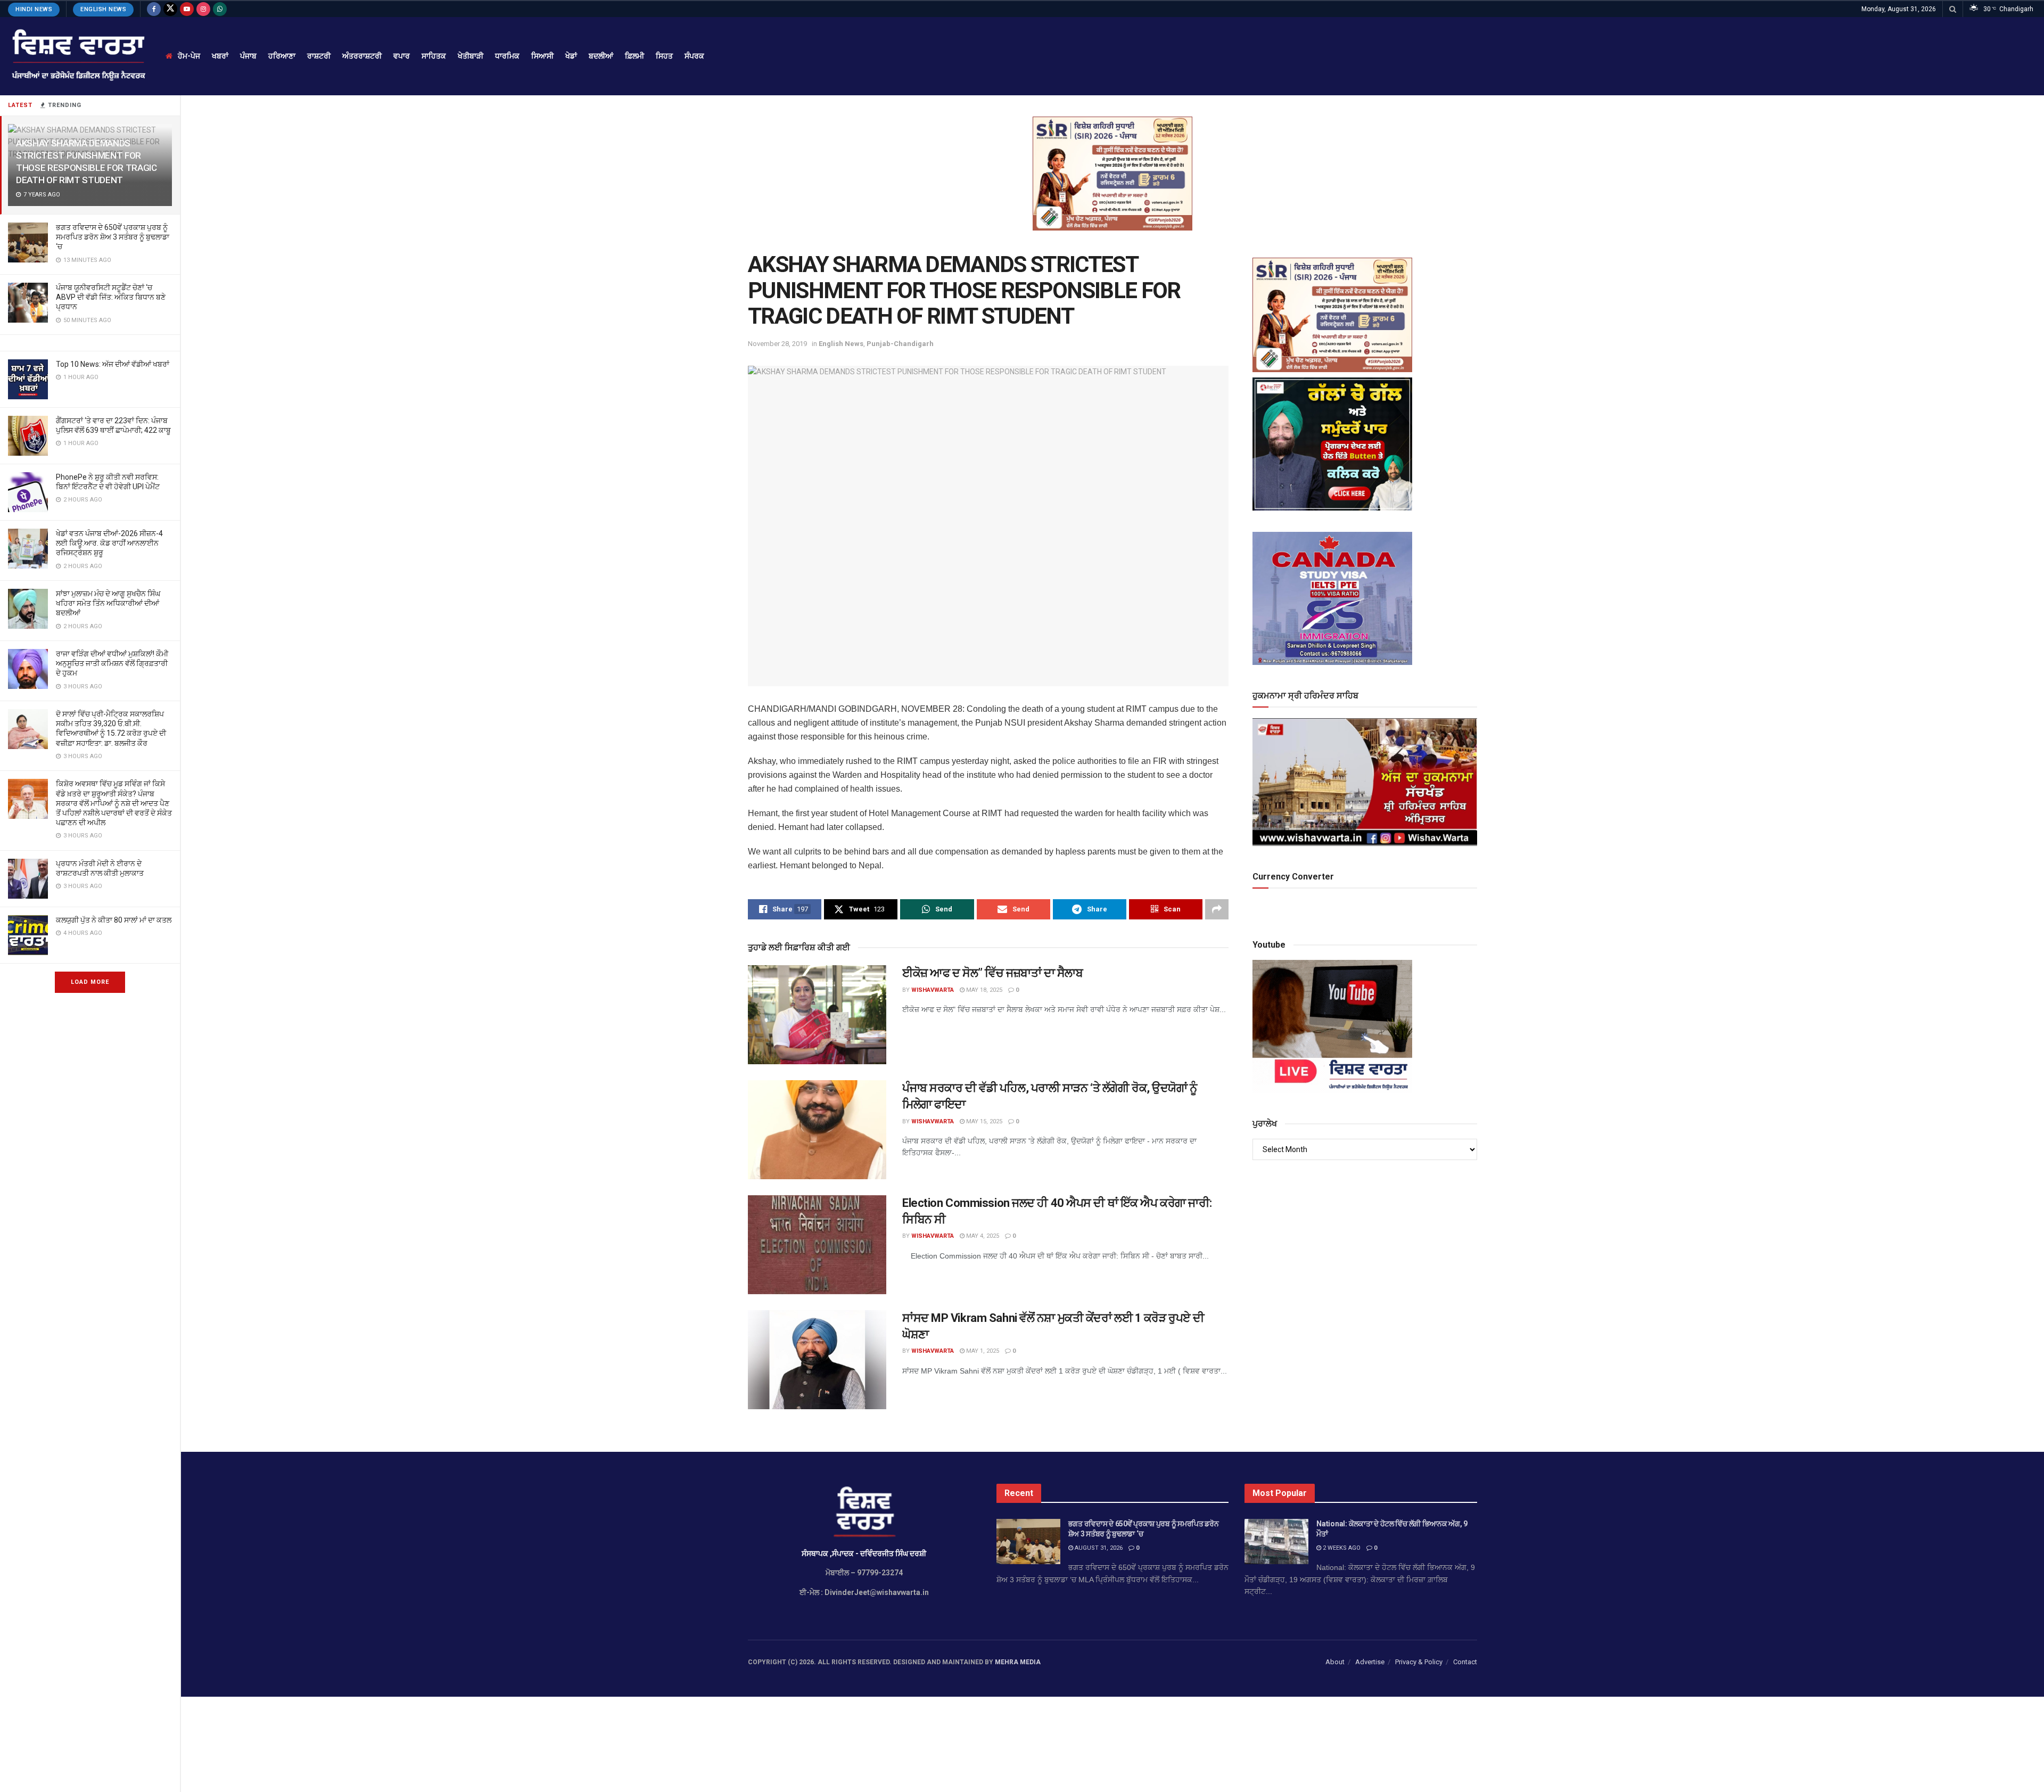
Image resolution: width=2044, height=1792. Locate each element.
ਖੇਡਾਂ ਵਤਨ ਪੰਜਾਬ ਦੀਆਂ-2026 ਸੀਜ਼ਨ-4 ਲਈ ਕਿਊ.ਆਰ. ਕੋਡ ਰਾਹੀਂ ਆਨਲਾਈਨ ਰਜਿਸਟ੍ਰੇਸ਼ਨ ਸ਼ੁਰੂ (109, 543)
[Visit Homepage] (77, 56)
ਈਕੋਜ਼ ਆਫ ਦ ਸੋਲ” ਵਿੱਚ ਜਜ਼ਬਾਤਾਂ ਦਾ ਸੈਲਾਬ (993, 973)
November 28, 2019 (777, 344)
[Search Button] (1953, 9)
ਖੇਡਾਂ (571, 56)
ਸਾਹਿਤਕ (434, 56)
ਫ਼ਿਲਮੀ (634, 56)
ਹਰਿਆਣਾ (282, 56)
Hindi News (34, 9)
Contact (1465, 1662)
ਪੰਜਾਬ (248, 56)
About (1335, 1662)
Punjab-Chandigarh (900, 344)
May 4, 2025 (982, 1236)
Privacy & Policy (1419, 1662)
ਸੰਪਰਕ (694, 56)
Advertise (1370, 1662)
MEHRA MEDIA (1018, 1662)
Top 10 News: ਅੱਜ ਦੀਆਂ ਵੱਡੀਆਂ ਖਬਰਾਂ (113, 364)
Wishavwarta (933, 990)
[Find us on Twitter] (170, 9)
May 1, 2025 (982, 1351)
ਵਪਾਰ (402, 56)
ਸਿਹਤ (664, 56)
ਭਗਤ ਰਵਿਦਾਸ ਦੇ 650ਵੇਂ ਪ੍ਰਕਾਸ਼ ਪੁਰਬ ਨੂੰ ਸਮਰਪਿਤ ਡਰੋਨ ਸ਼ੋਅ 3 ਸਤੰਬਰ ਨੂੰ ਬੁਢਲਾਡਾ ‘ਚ (113, 237)
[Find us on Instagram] (203, 9)
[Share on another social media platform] (1217, 909)
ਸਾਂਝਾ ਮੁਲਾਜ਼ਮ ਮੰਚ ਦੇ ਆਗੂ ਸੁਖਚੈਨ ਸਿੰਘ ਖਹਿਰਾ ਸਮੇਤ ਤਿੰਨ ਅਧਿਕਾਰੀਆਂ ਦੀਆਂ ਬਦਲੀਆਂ (108, 603)
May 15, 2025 (983, 1121)
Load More (90, 982)
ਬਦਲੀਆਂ (601, 56)
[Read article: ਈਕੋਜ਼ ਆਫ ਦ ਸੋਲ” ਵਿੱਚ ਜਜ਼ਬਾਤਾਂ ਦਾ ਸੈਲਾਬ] (817, 1015)
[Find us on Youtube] (187, 9)
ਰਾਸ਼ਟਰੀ (319, 56)
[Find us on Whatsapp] (220, 9)
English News (103, 9)
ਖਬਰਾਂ (220, 56)
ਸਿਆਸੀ (542, 56)
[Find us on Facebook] (154, 9)
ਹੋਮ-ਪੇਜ (189, 56)
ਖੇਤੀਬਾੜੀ (471, 56)
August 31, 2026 (1098, 1548)
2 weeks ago (1341, 1548)
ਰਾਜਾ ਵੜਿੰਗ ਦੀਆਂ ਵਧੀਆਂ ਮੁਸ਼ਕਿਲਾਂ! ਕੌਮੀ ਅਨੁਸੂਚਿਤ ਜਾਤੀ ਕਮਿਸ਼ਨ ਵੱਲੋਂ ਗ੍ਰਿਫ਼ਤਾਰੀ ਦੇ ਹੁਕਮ (112, 663)
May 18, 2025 (983, 990)
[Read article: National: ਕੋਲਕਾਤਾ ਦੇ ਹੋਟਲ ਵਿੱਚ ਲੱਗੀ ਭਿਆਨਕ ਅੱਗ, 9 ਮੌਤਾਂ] (1276, 1542)
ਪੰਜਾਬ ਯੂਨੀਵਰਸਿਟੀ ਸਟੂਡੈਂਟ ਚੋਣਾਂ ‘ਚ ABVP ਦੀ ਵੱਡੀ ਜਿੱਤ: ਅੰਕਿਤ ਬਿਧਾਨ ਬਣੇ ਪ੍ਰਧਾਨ (111, 297)
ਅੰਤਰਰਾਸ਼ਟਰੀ (362, 56)
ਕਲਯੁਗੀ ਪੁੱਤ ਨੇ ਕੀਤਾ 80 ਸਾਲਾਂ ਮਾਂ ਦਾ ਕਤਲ (114, 920)
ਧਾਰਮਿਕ (507, 56)
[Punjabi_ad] (1112, 173)
